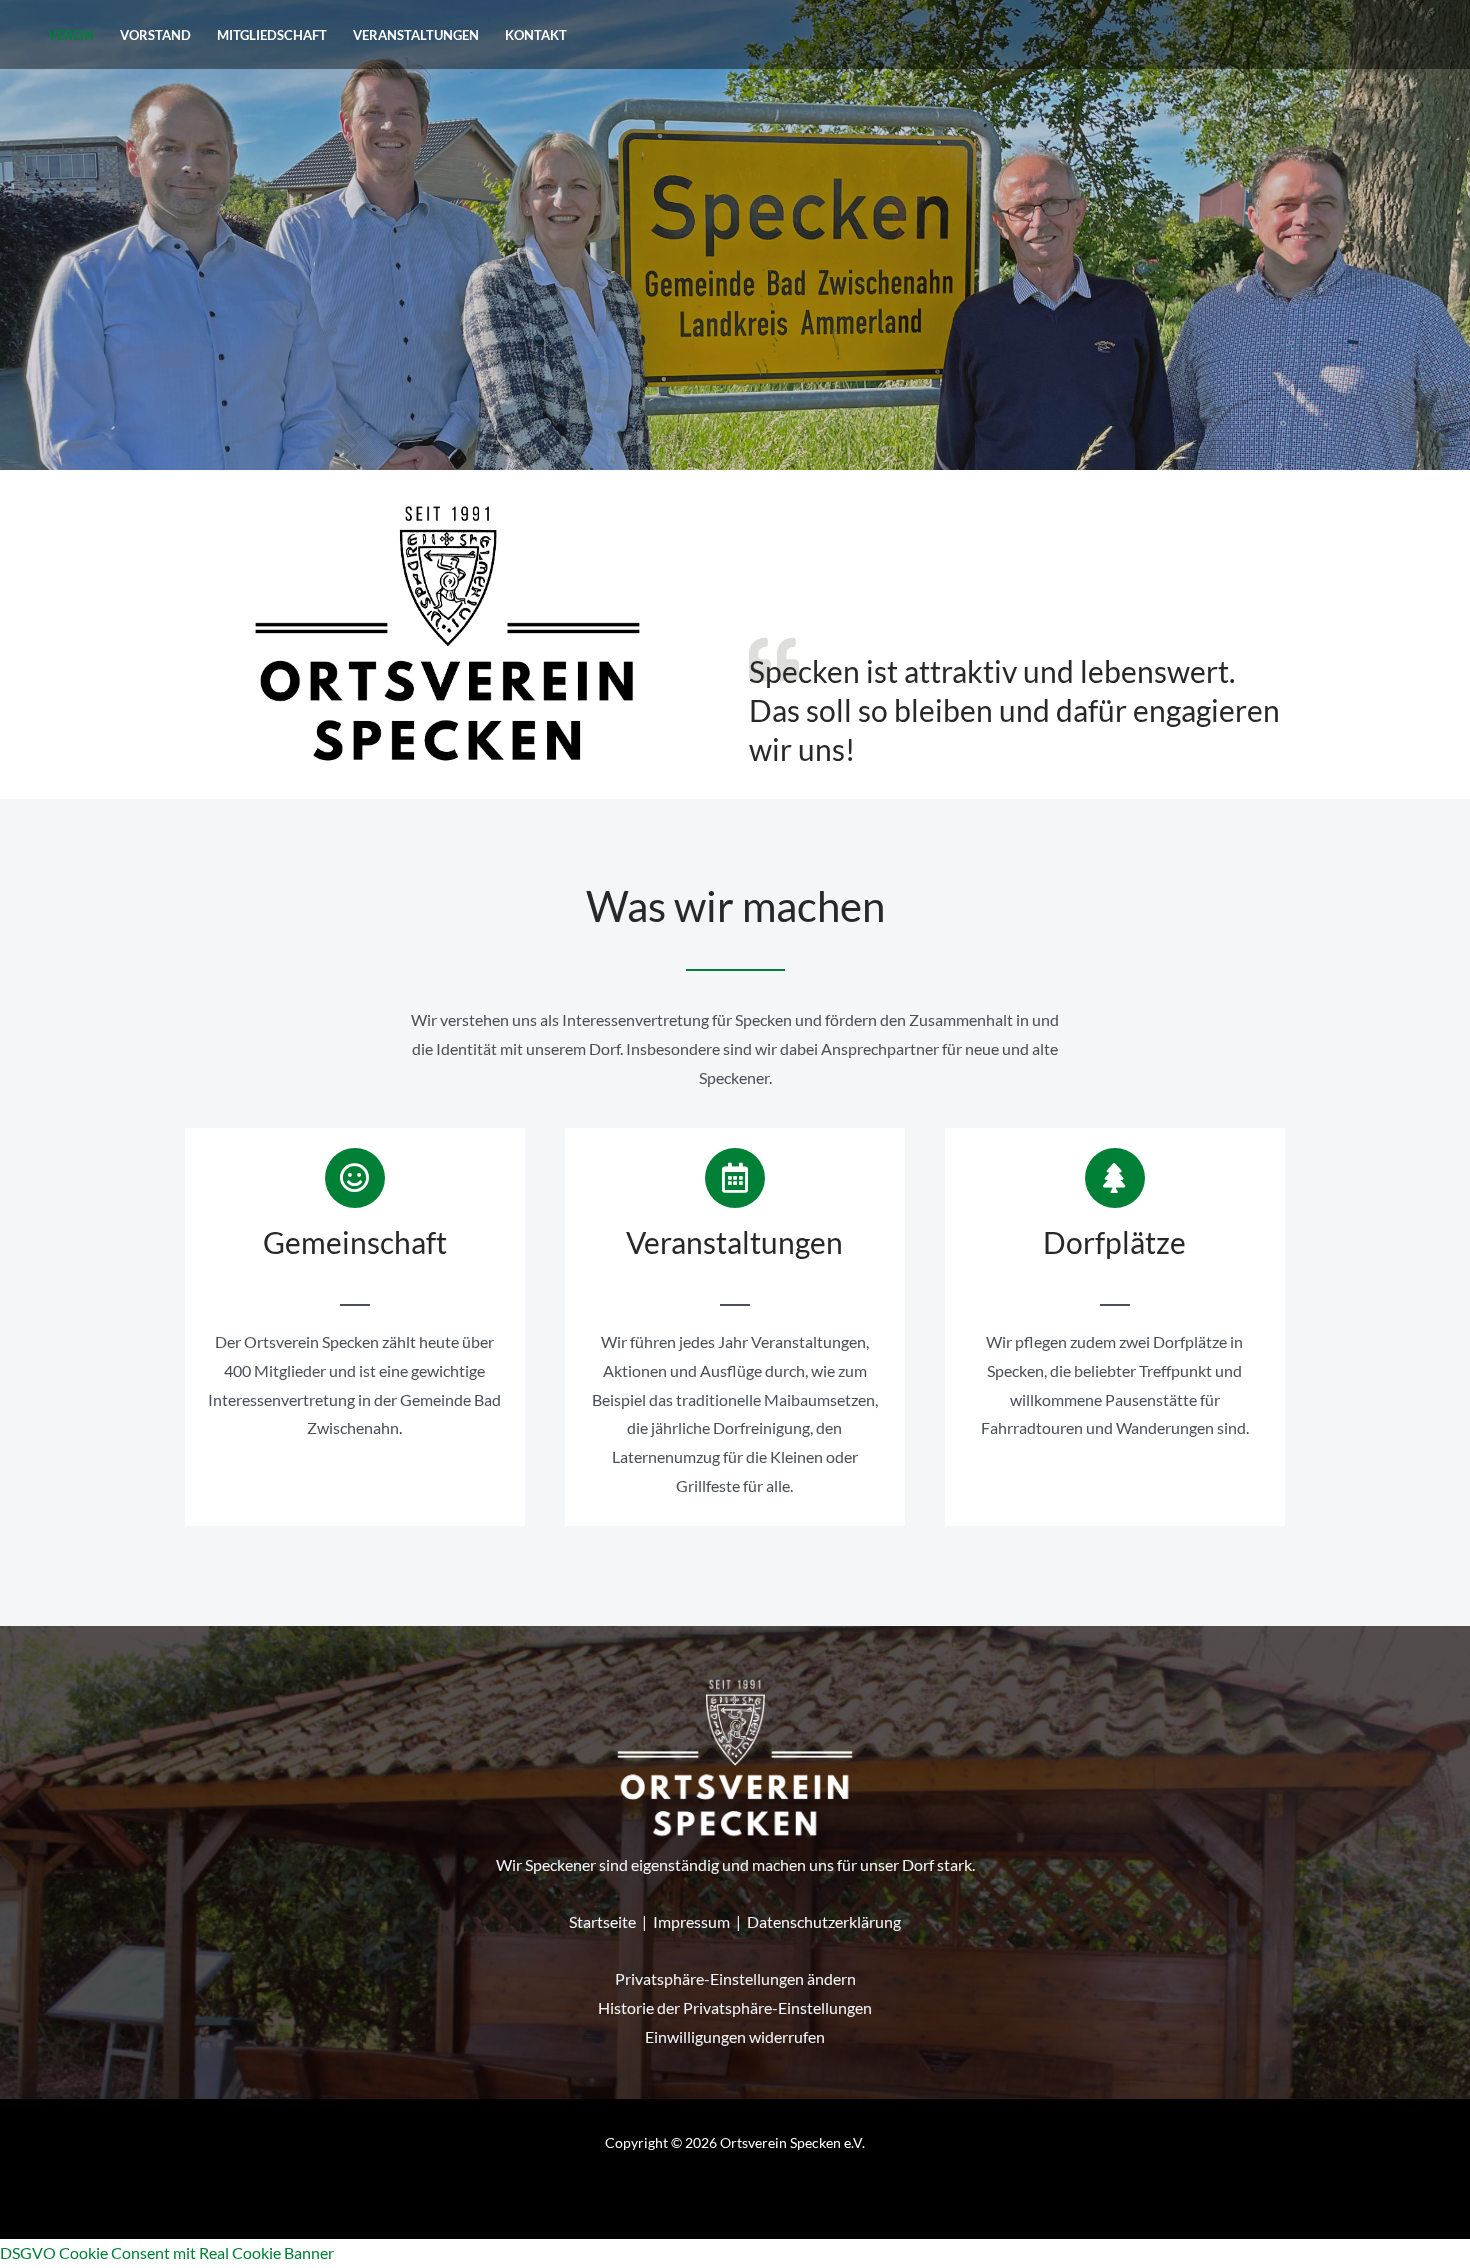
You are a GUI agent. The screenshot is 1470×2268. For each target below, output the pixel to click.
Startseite (602, 1921)
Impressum (691, 1921)
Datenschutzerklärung (824, 1921)
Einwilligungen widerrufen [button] (735, 2036)
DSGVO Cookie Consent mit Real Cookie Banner (167, 2252)
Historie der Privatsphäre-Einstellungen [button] (735, 2007)
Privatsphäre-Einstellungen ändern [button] (735, 1978)
